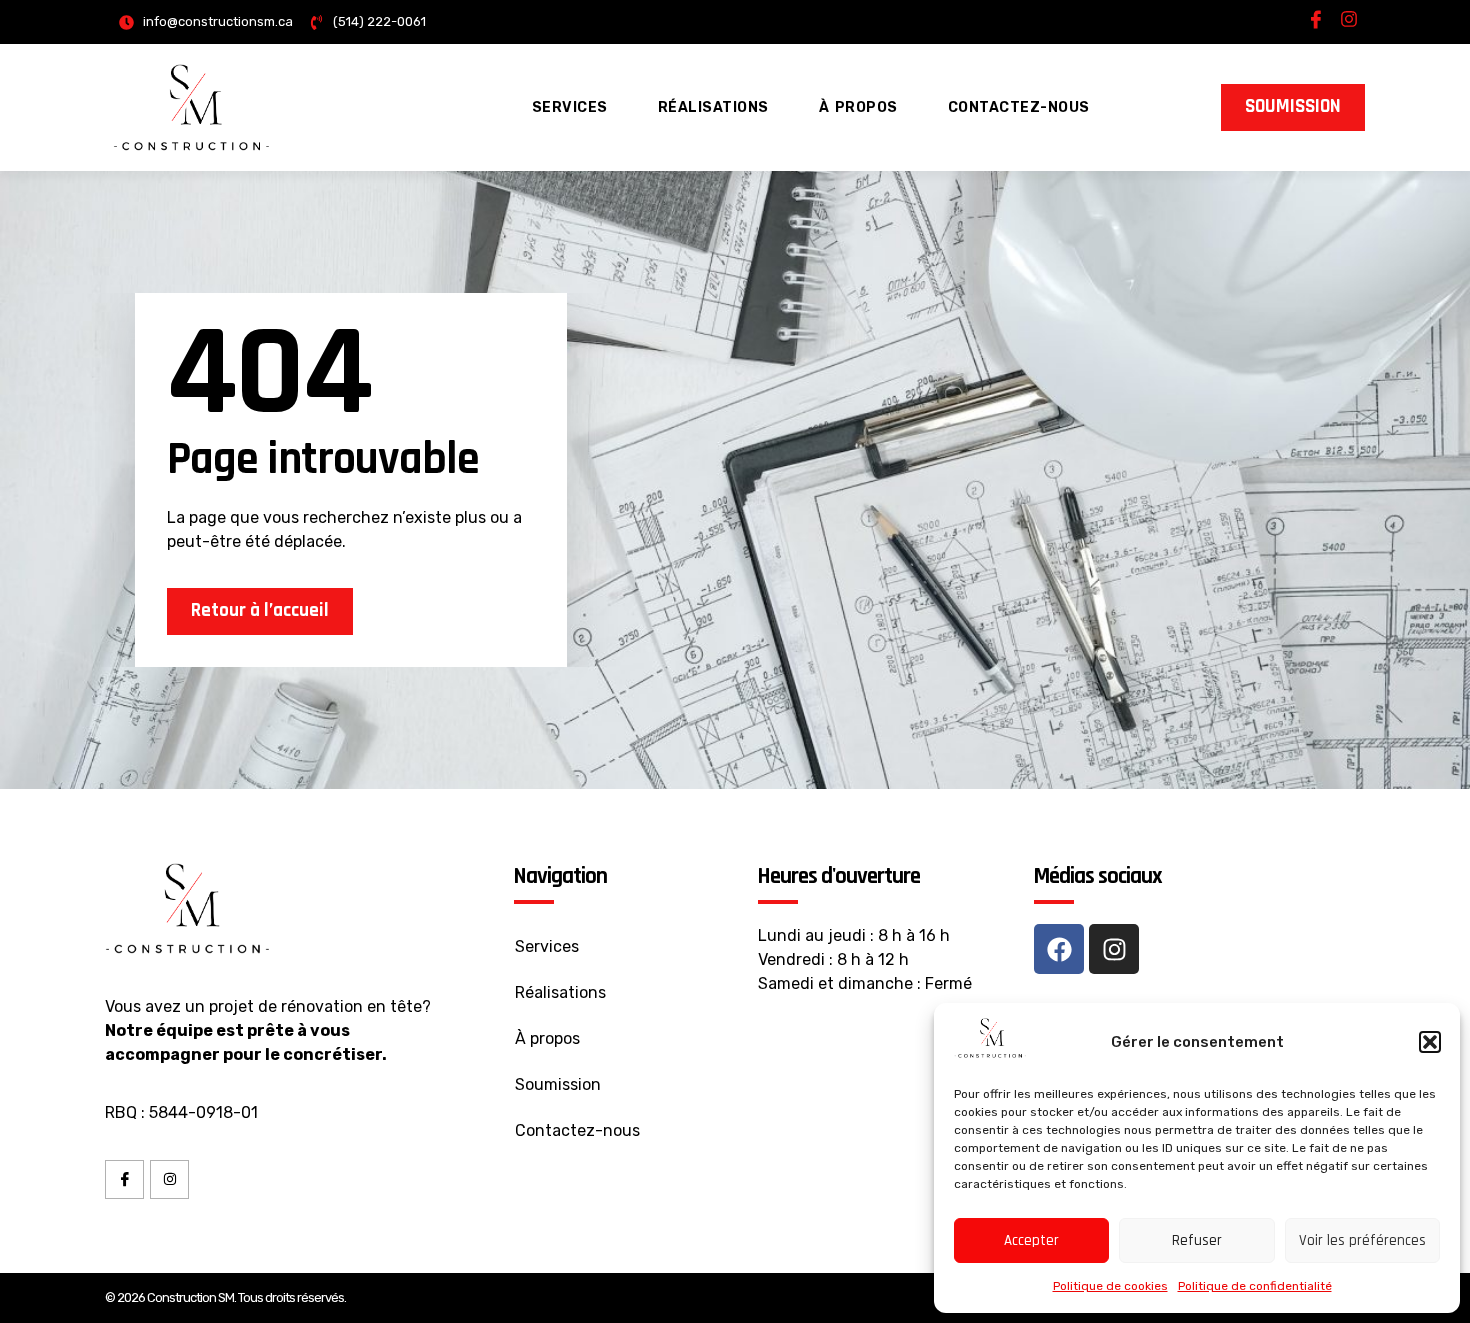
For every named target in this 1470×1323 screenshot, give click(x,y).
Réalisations (713, 107)
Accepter (1031, 1240)
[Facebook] (1059, 949)
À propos (858, 107)
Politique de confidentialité (1255, 1286)
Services (570, 107)
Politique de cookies (1110, 1286)
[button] (1430, 1042)
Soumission (558, 1084)
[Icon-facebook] (1316, 19)
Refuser (1197, 1240)
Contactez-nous (1019, 107)
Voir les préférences (1362, 1240)
